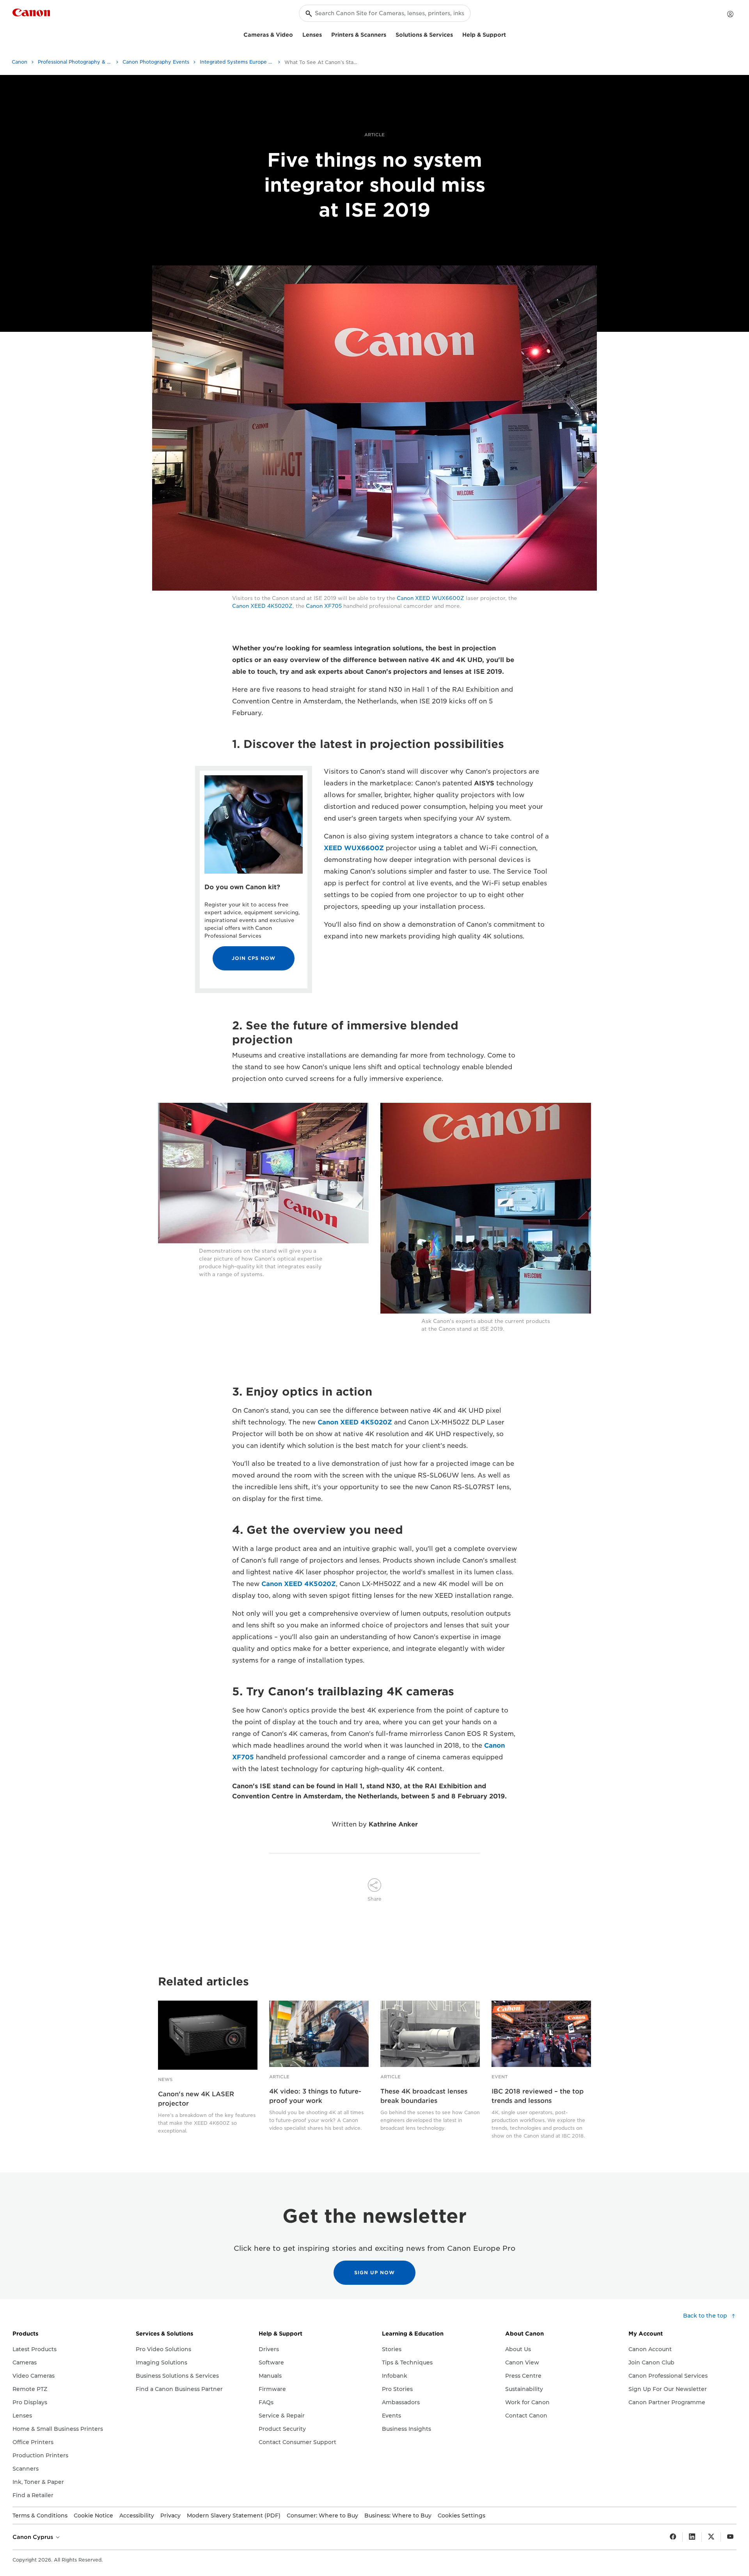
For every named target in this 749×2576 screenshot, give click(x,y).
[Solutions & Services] (456, 34)
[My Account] (730, 14)
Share (374, 1899)
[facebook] (673, 2537)
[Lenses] (325, 34)
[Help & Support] (509, 34)
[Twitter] (711, 2537)
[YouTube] (730, 2537)
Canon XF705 (324, 606)
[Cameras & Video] (296, 34)
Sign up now (374, 2272)
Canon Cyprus (34, 2537)
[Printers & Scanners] (389, 34)
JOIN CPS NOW (254, 958)
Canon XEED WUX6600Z (430, 598)
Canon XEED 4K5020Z (262, 606)
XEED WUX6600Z (354, 848)
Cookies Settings (461, 2515)
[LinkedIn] (692, 2537)
